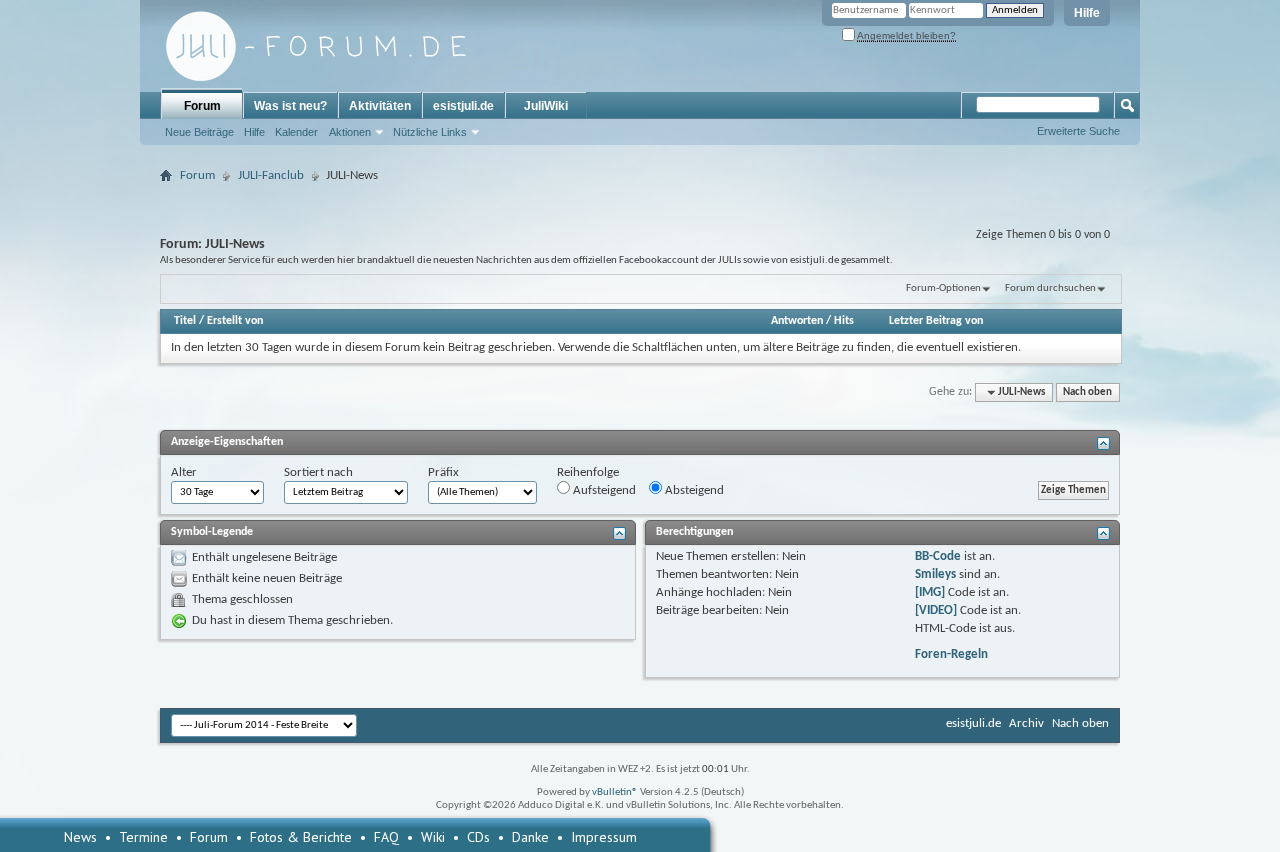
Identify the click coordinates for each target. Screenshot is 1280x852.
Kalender (296, 132)
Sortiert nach (318, 472)
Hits (844, 321)
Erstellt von (235, 321)
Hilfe (1087, 13)
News (80, 837)
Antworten (797, 321)
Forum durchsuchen (1050, 288)
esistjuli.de (463, 106)
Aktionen (350, 132)
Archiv (1026, 723)
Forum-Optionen (943, 288)
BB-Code (938, 556)
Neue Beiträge (199, 132)
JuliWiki (546, 106)
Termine (143, 837)
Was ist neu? (290, 106)
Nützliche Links (430, 132)
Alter (184, 472)
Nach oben (1087, 392)
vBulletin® (615, 792)
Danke (530, 837)
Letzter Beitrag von (936, 321)
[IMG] (930, 592)
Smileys (935, 574)
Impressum (604, 837)
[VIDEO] (936, 610)
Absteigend (693, 490)
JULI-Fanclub (271, 175)
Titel (185, 321)
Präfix (443, 472)
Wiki (433, 837)
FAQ (386, 837)
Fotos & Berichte (301, 837)
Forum (202, 106)
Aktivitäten (380, 106)
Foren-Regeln (951, 654)
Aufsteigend (603, 490)
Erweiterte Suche (1078, 131)
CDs (478, 837)
